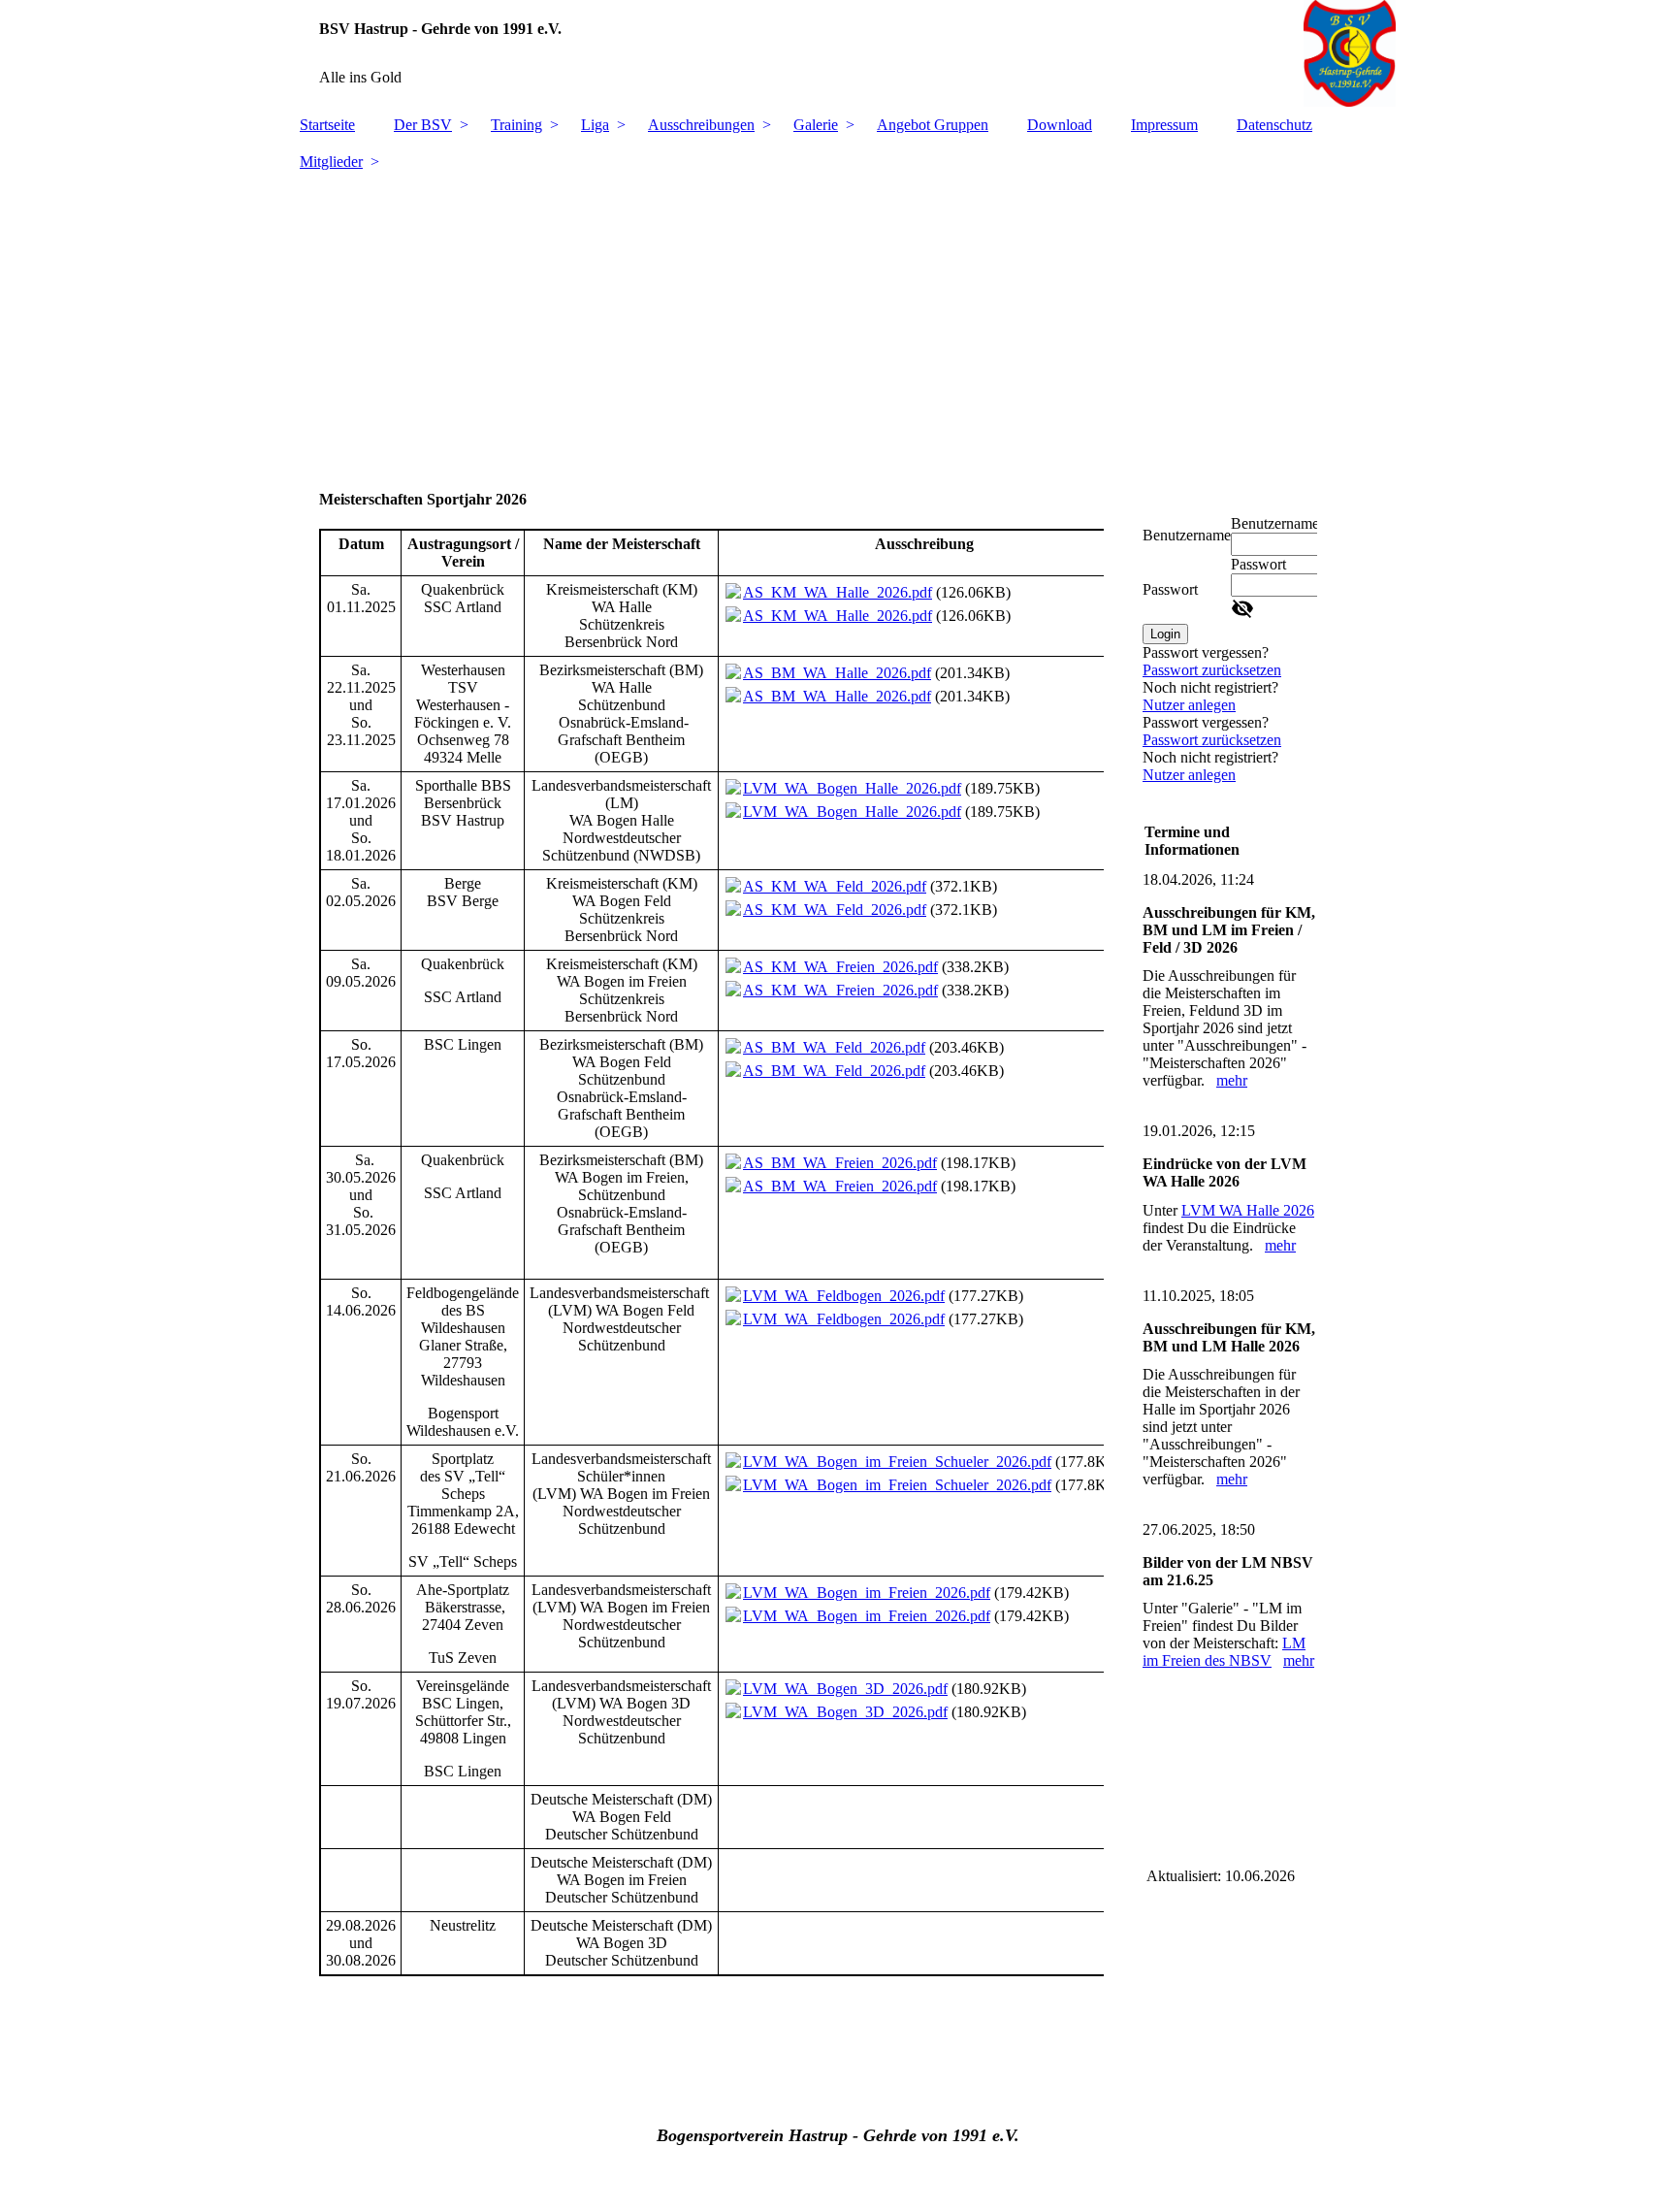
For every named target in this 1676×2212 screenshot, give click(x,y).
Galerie (816, 125)
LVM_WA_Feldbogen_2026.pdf (844, 1296)
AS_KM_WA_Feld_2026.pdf (835, 886)
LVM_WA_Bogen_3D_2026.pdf (845, 1689)
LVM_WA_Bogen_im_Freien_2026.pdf (867, 1593)
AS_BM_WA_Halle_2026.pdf (837, 673)
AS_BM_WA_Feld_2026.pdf (834, 1047)
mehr (1232, 1080)
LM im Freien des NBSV (1224, 1652)
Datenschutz (1274, 125)
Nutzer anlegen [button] (1189, 705)
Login (1165, 634)
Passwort (1170, 589)
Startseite (327, 125)
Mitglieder (331, 162)
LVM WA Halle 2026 (1248, 1210)
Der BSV (423, 125)
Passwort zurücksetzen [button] (1212, 670)
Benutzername (1187, 535)
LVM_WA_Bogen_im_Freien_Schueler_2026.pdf (897, 1462)
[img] (838, 53)
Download (1060, 125)
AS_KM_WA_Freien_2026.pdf (840, 967)
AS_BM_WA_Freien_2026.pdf (840, 1163)
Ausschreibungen (701, 125)
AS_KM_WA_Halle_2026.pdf (838, 592)
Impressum (1164, 125)
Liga (595, 125)
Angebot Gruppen (933, 125)
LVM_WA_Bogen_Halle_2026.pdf (852, 788)
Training (516, 125)
